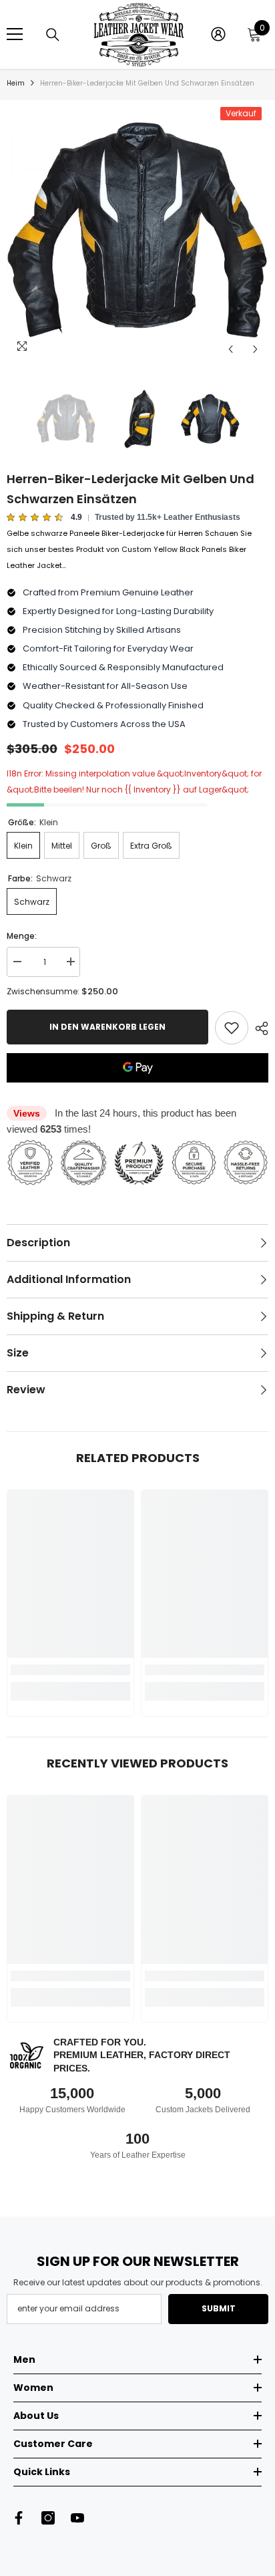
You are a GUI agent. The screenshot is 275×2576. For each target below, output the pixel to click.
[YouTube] (77, 2518)
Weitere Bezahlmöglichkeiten (137, 1091)
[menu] (15, 34)
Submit (219, 2308)
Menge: (22, 936)
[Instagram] (48, 2518)
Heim (16, 83)
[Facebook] (19, 2518)
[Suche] (53, 35)
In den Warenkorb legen (107, 1027)
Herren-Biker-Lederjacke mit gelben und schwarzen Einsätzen (130, 489)
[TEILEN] (258, 1028)
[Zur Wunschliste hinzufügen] (232, 1028)
